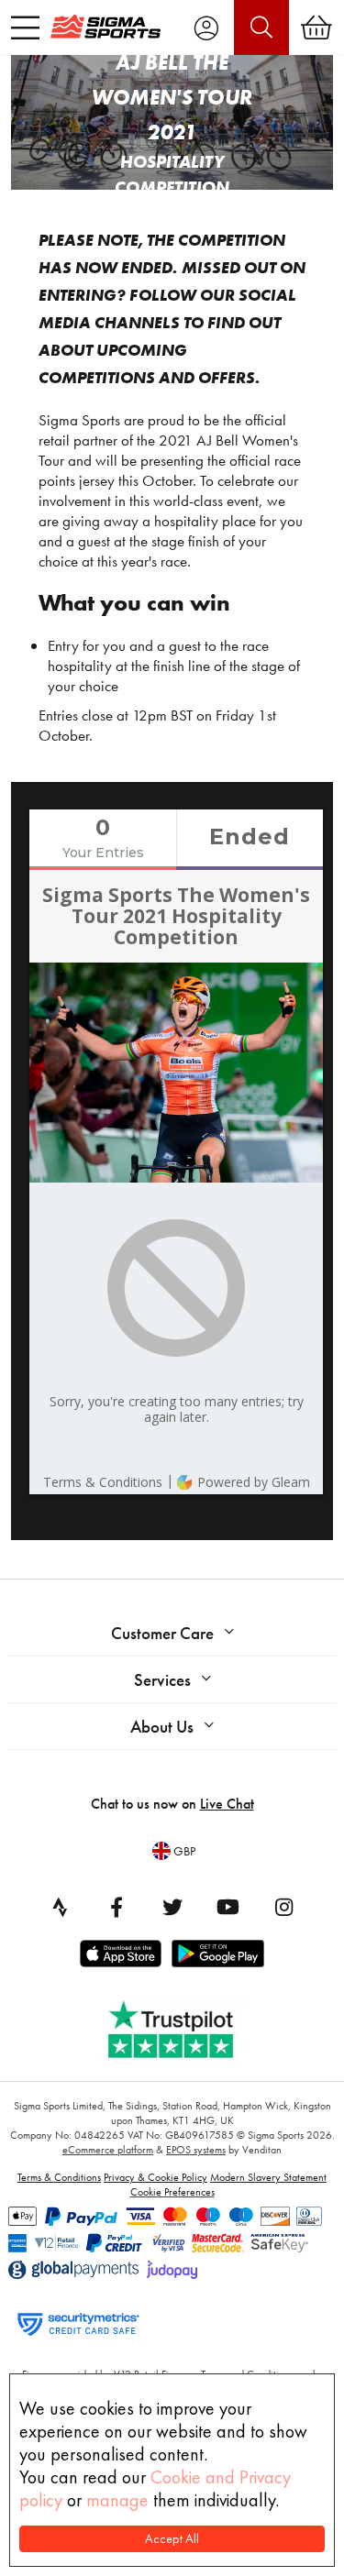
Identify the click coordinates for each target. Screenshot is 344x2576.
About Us (162, 1727)
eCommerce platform (108, 2150)
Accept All (172, 2539)
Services (162, 1680)
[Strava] (61, 1907)
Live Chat (227, 1804)
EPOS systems (196, 2150)
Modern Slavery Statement (268, 2177)
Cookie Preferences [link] (172, 2192)
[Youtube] (228, 1907)
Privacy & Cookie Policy (155, 2177)
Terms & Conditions (59, 2177)
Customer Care (162, 1633)
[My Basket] (316, 28)
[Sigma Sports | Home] (105, 27)
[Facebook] (117, 1907)
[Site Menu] (25, 28)
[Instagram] (284, 1907)
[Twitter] (172, 1907)
